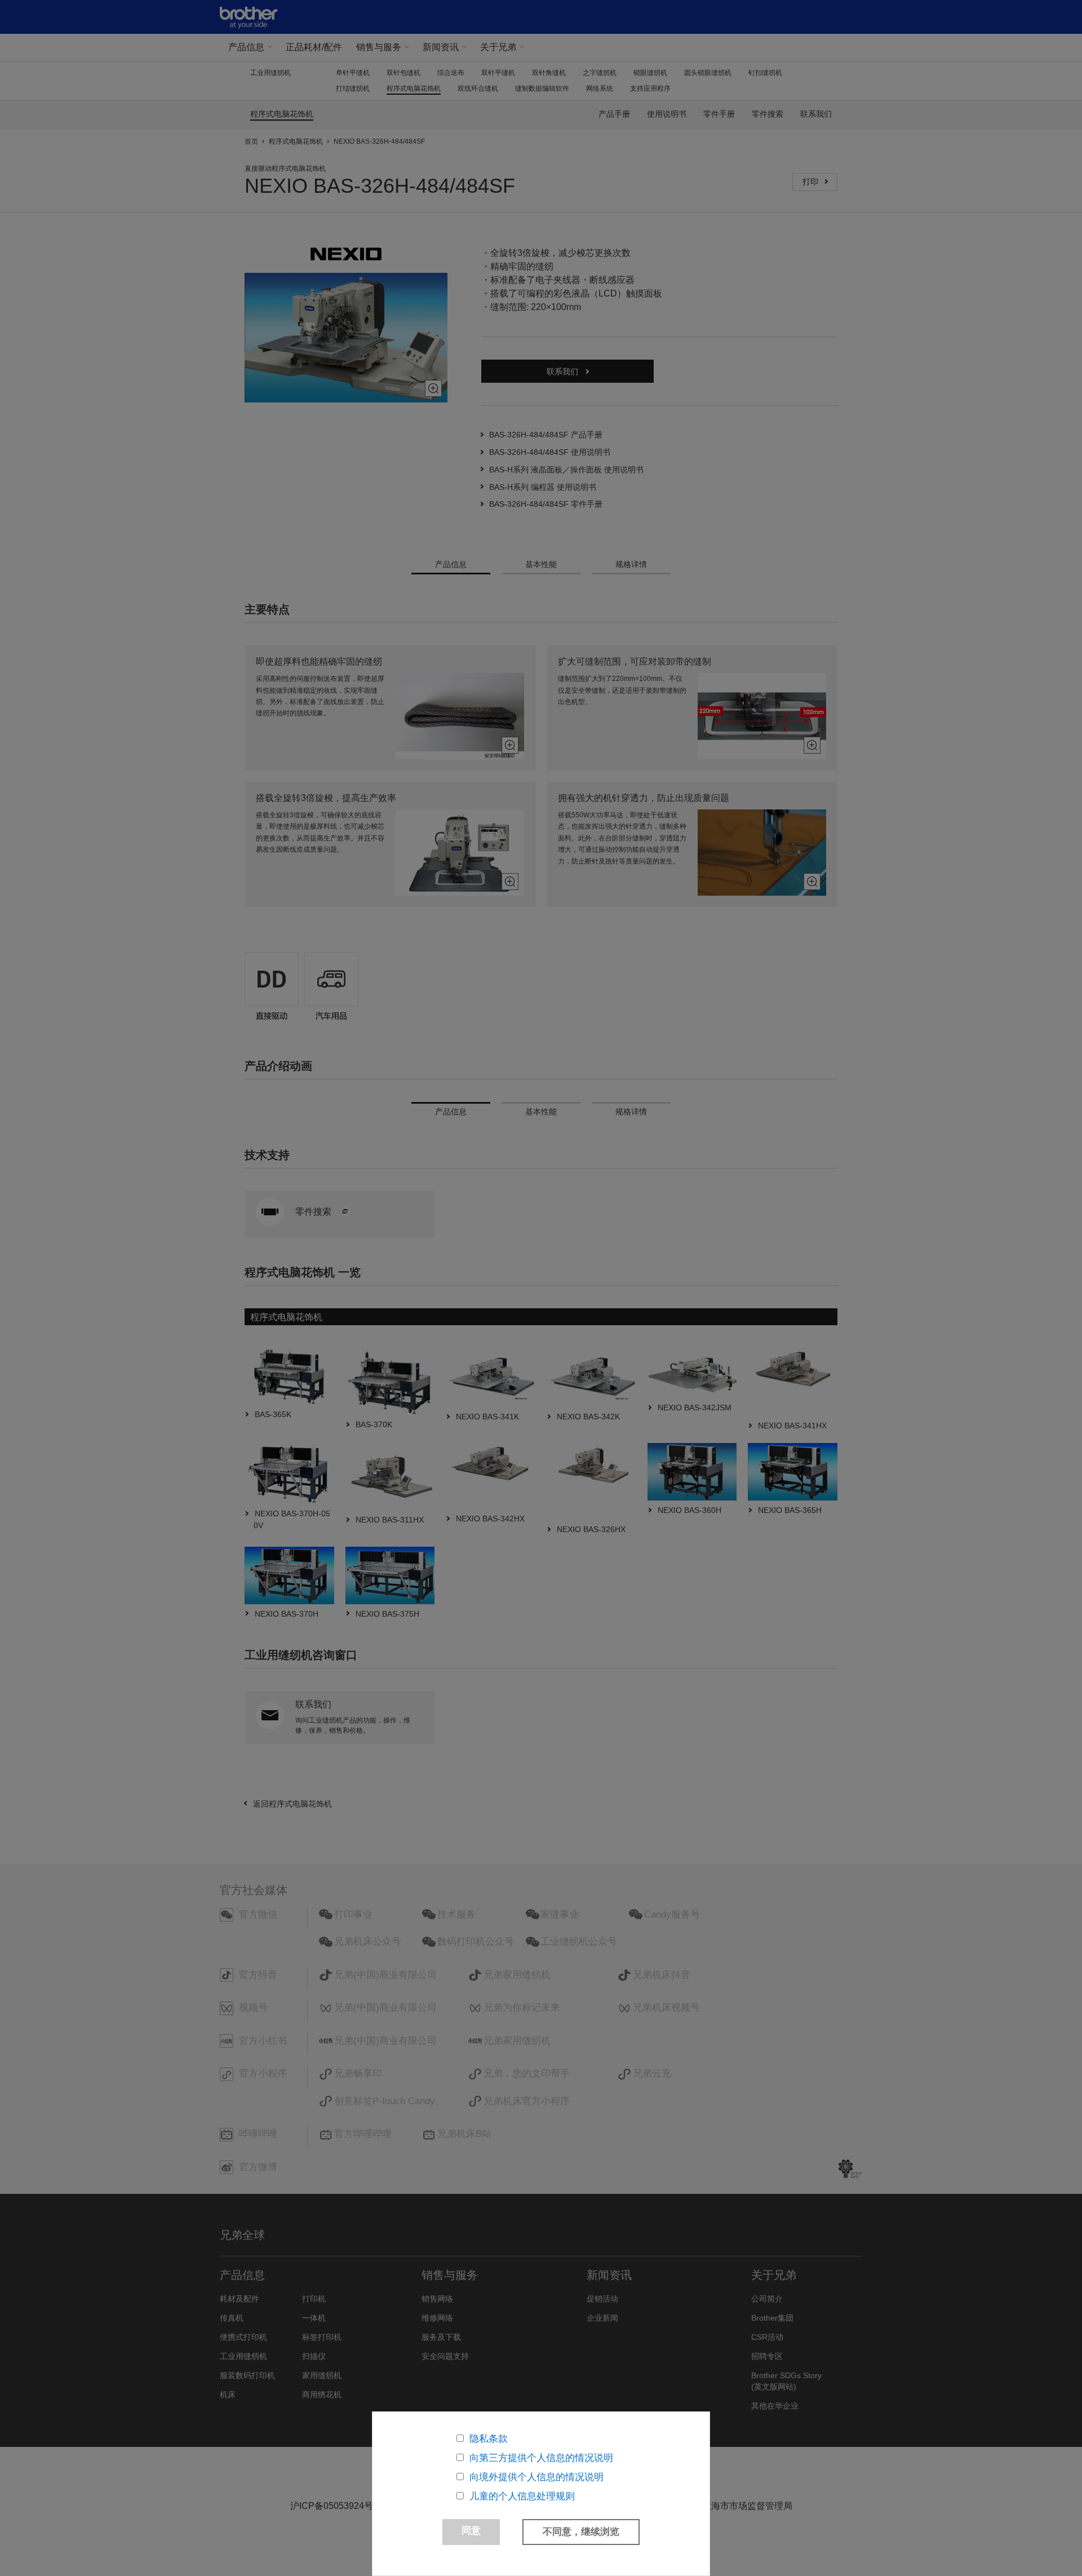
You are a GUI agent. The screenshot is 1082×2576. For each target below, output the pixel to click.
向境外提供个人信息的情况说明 (536, 2477)
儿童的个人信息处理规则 (522, 2496)
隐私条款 (489, 2439)
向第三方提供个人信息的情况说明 (541, 2458)
